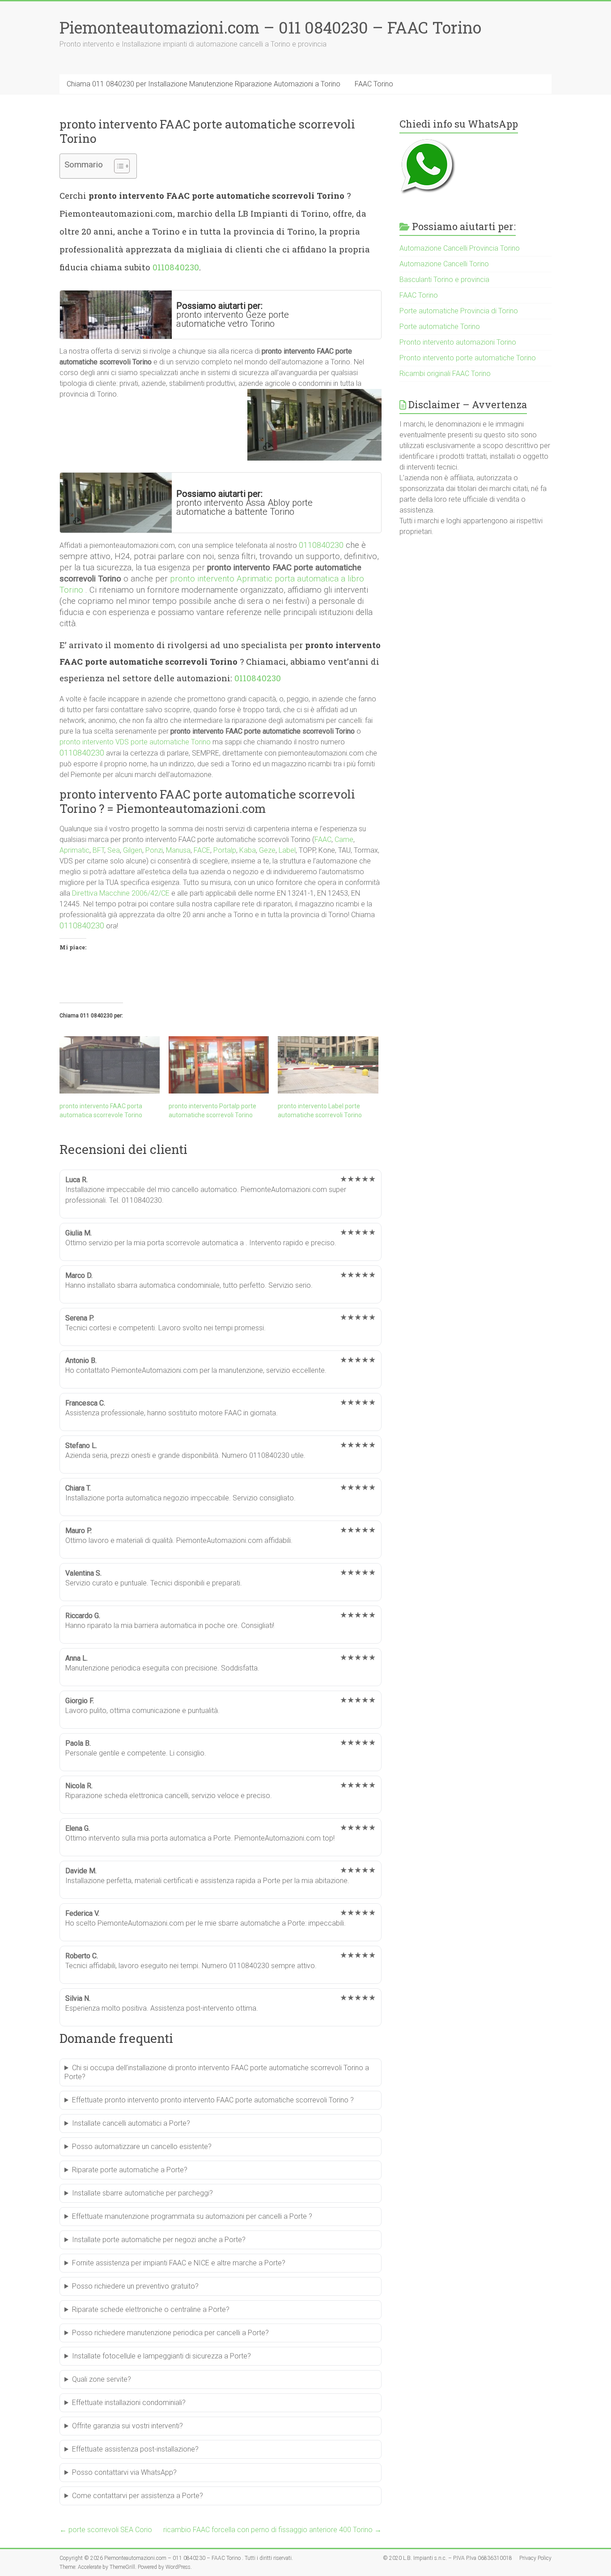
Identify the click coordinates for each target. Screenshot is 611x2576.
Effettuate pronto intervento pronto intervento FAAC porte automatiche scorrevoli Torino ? (213, 2100)
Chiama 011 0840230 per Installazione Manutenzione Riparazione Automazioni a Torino (204, 84)
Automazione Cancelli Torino (444, 264)
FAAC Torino (374, 84)
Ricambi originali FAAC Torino (445, 374)
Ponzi (154, 850)
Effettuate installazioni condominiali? (129, 2403)
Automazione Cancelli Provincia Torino (460, 248)
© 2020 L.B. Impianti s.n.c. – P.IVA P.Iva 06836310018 (448, 2558)
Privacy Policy (535, 2558)
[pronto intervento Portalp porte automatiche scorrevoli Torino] (219, 1065)
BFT (98, 850)
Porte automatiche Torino (440, 327)
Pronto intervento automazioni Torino (458, 342)
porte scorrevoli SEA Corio (106, 2530)
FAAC (323, 839)
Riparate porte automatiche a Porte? (130, 2170)
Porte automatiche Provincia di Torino (459, 311)
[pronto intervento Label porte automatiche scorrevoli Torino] (328, 1065)
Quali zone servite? (102, 2379)
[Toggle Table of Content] (117, 166)
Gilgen (133, 850)
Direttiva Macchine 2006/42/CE (121, 893)
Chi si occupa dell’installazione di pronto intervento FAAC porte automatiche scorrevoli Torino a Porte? (217, 2072)
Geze (267, 850)
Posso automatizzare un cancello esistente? (142, 2147)
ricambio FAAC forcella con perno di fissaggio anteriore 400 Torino (272, 2530)
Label (287, 850)
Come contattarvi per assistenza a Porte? (138, 2496)
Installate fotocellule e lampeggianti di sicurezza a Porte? (161, 2356)
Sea (114, 850)
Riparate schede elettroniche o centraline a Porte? (151, 2309)
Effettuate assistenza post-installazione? (135, 2449)
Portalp (225, 850)
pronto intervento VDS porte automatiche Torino (135, 742)
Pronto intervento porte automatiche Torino (468, 358)
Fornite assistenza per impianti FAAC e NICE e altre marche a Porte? (179, 2263)
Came (344, 839)
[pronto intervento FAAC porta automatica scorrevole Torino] (110, 1065)
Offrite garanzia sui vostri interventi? (127, 2426)
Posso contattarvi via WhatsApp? (124, 2472)
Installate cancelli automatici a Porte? (131, 2123)
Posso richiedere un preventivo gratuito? (135, 2286)
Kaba (248, 850)
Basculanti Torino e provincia (444, 280)
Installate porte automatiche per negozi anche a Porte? (159, 2240)
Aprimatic (74, 850)
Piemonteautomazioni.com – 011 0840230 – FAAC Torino (270, 27)
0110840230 (176, 267)
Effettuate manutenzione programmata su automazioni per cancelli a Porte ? (192, 2216)
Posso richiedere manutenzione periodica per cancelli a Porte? (170, 2333)
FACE (202, 850)
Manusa (178, 850)
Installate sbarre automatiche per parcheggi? (142, 2193)
